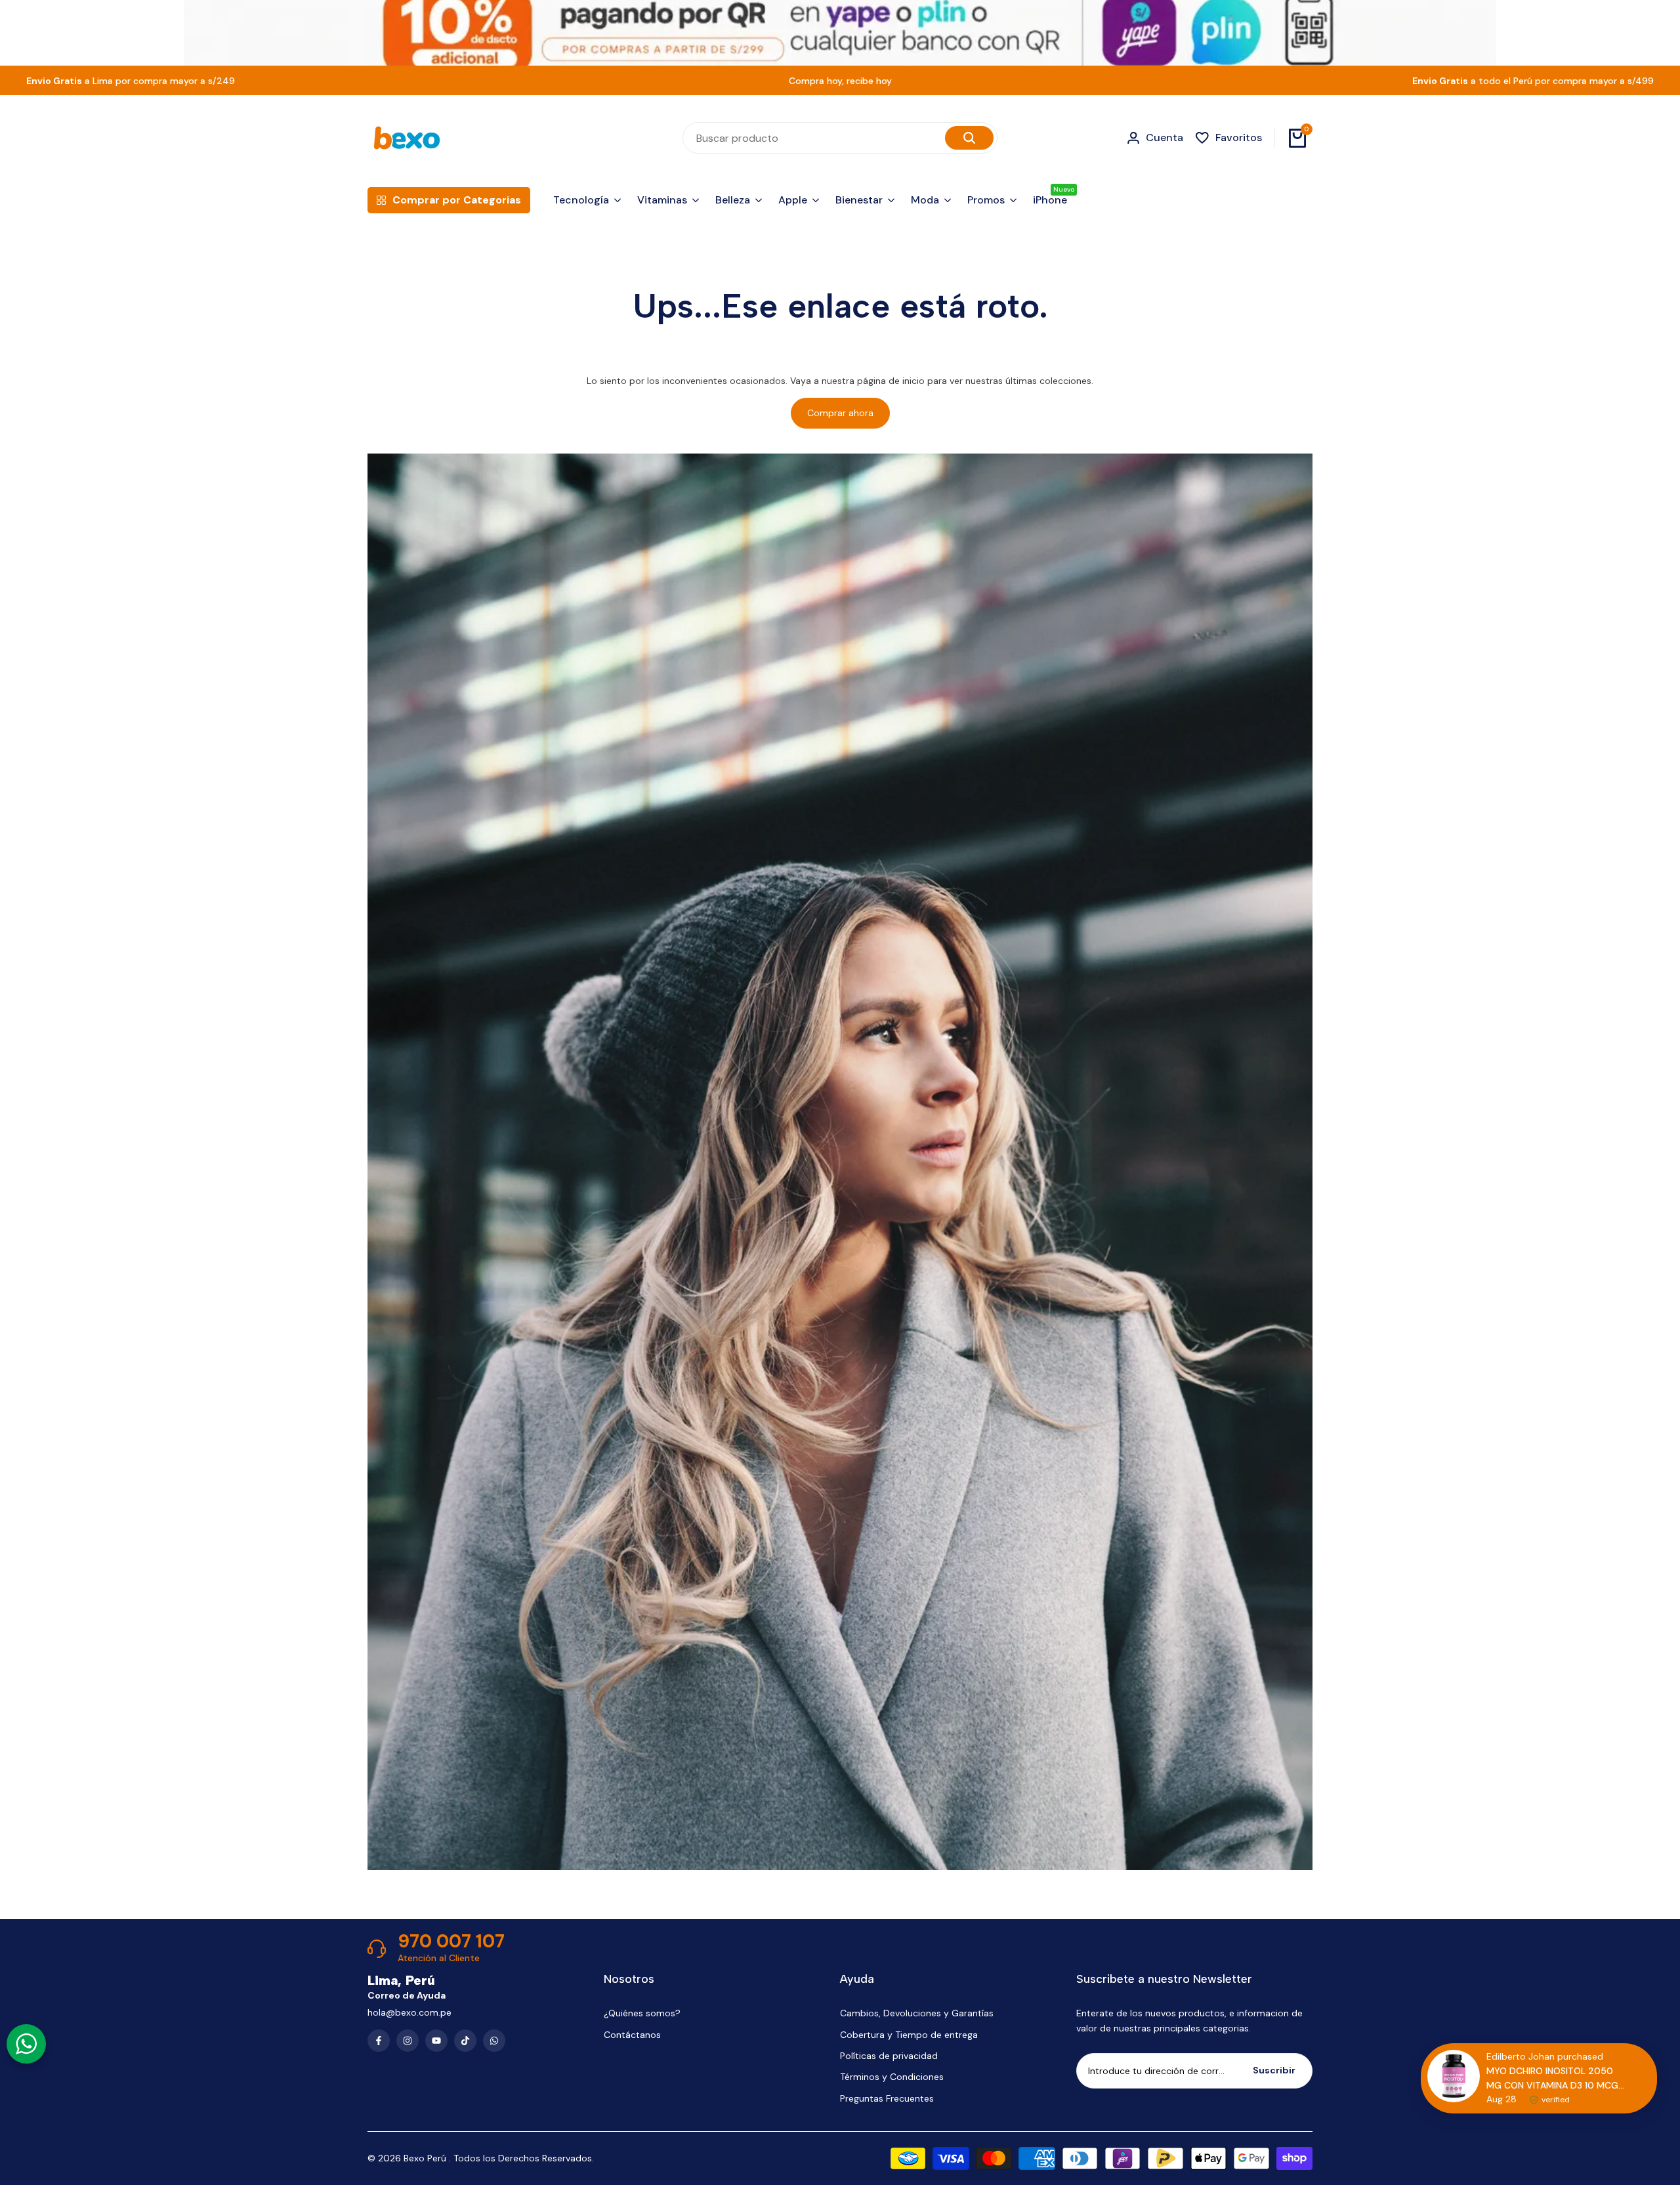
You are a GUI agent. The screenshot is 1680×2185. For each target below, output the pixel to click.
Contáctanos (632, 2035)
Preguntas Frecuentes (887, 2098)
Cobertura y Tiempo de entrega (909, 2035)
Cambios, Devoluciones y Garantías (917, 2013)
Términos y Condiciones (892, 2077)
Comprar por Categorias (457, 200)
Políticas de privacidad (889, 2056)
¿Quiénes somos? (642, 2013)
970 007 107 (451, 1941)
